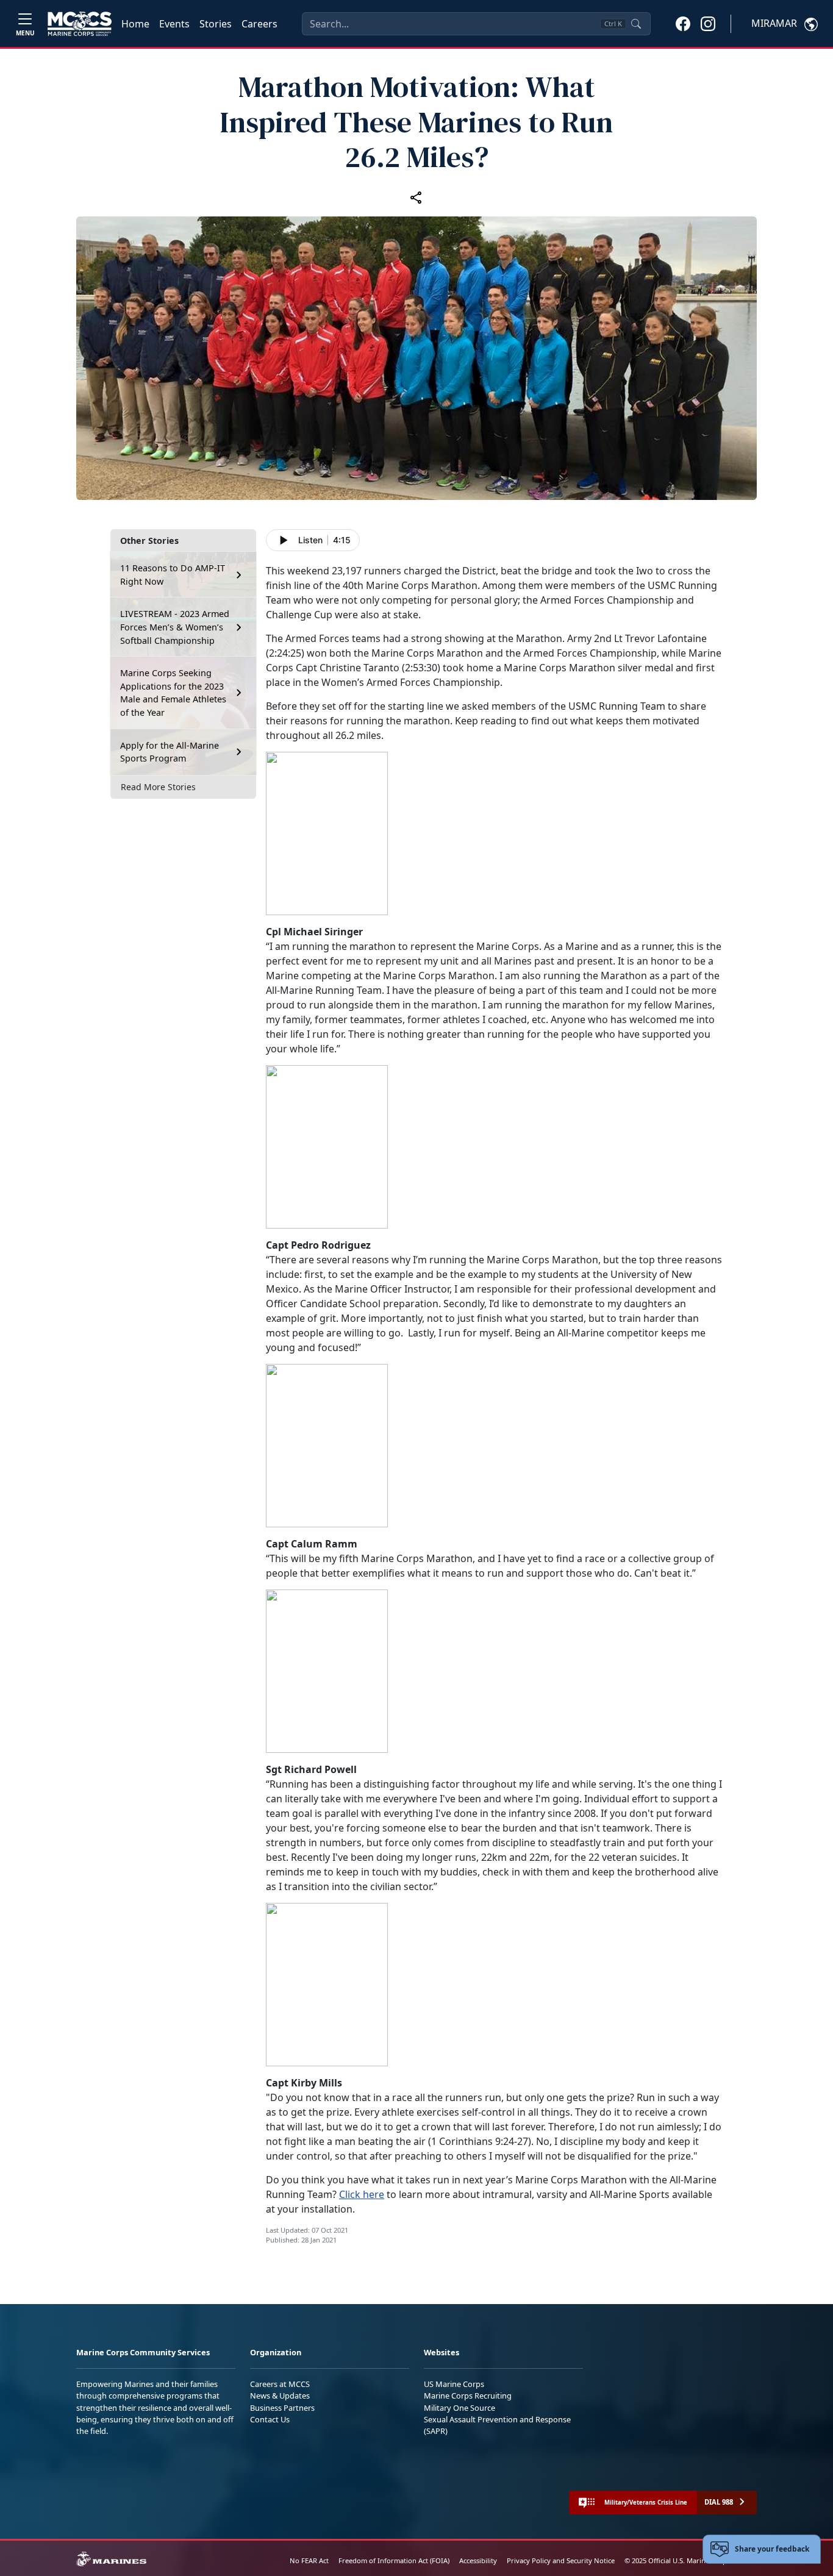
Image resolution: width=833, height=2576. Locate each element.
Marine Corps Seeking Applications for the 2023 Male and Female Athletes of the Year (173, 693)
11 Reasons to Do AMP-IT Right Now (173, 575)
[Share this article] (416, 197)
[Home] (80, 24)
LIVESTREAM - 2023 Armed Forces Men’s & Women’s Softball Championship (175, 627)
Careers (259, 24)
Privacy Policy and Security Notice (561, 2560)
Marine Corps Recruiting (468, 2396)
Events (174, 24)
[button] (683, 23)
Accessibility (478, 2560)
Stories (216, 24)
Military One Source (459, 2408)
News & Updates (280, 2396)
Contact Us (270, 2419)
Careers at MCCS (280, 2384)
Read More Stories (158, 787)
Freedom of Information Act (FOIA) (394, 2560)
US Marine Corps (454, 2384)
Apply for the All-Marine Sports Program (170, 752)
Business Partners (282, 2408)
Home (135, 24)
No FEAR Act (309, 2560)
